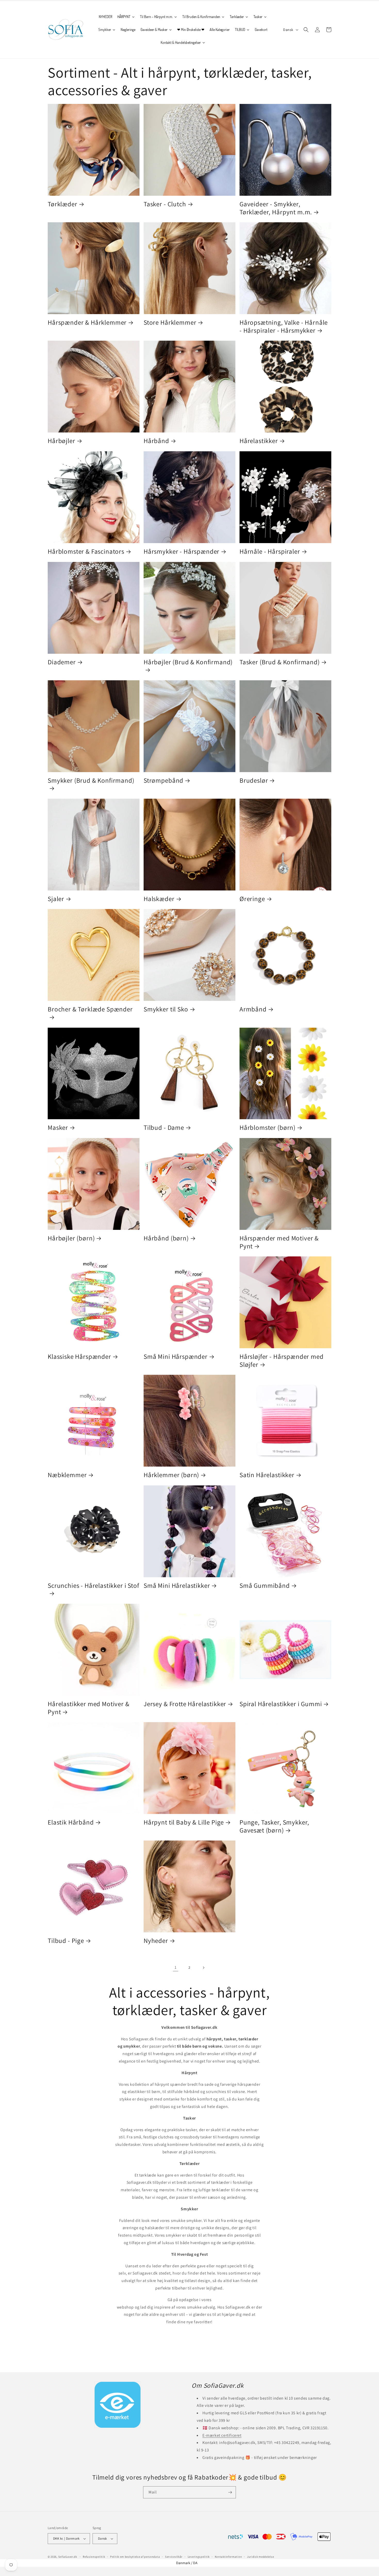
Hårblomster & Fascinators (86, 551)
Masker (58, 1128)
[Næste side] (203, 1968)
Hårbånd (156, 441)
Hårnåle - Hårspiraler (270, 551)
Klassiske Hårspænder (79, 1357)
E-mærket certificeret (222, 2435)
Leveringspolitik (199, 2557)
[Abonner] (230, 2492)
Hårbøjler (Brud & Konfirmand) (188, 662)
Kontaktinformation (228, 2557)
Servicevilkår (174, 2557)
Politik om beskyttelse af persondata (135, 2557)
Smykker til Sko (166, 1009)
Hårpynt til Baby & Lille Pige (184, 1822)
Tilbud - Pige (66, 1941)
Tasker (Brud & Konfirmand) (280, 662)
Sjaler (56, 899)
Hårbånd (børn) (166, 1238)
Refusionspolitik (94, 2557)
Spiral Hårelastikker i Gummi (281, 1704)
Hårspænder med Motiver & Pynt (279, 1242)
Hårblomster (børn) (267, 1128)
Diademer (62, 662)
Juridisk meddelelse (260, 2557)
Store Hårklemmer (170, 322)
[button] (306, 30)
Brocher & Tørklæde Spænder (90, 1009)
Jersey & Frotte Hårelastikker (185, 1704)
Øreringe (252, 899)
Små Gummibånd (265, 1586)
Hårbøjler (61, 441)
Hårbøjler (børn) (71, 1238)
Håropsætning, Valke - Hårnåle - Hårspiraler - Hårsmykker (284, 326)
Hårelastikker (259, 441)
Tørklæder (63, 204)
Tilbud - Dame (164, 1128)
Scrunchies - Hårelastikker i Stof (93, 1586)
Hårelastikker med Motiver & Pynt (89, 1708)
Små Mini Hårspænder (176, 1357)
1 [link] (176, 1967)
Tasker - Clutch (165, 204)
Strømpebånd (163, 780)
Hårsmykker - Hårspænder (182, 551)
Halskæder (159, 899)
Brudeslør (254, 780)
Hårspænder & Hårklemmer (87, 322)
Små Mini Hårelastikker (177, 1586)
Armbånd (253, 1009)
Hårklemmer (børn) (171, 1475)
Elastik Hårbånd (71, 1822)
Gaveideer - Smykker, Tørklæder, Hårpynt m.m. (276, 208)
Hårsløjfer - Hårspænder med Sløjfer (282, 1360)
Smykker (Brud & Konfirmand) (91, 780)
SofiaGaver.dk (68, 2557)
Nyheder (156, 1941)
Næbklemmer (67, 1475)
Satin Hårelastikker (267, 1475)
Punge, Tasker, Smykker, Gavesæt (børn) (274, 1826)
